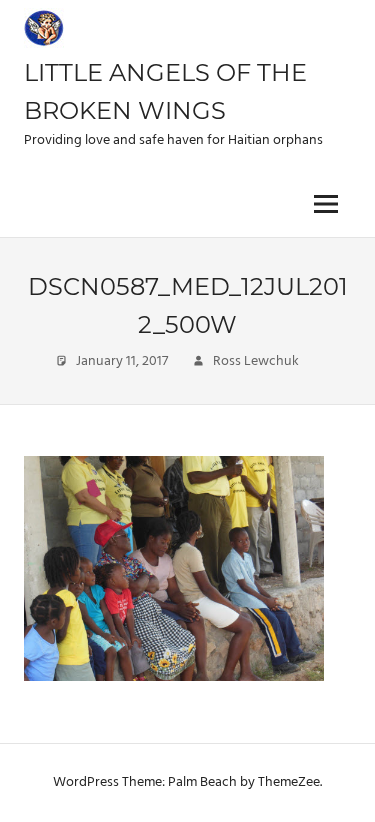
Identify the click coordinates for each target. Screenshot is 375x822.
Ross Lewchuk (256, 361)
